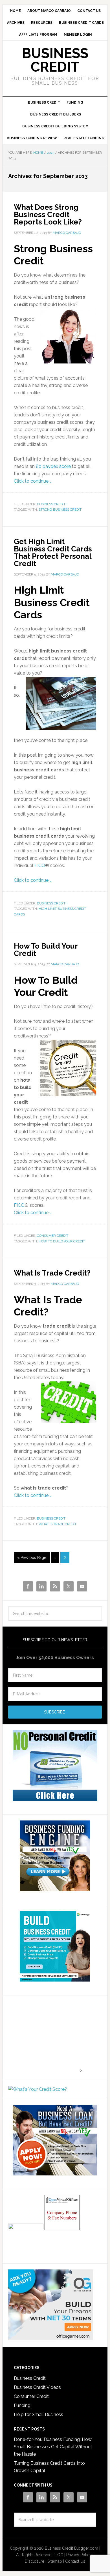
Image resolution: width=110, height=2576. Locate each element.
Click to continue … (33, 481)
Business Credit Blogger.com (71, 2548)
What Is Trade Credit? (52, 1273)
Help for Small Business (38, 2415)
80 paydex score (53, 466)
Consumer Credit (53, 1236)
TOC (59, 2555)
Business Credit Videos (37, 2387)
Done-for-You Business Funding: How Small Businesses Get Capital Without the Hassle (53, 2447)
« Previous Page (32, 1557)
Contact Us (75, 2561)
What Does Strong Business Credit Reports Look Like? (48, 215)
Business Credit (55, 60)
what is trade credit (58, 1524)
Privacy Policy (79, 2555)
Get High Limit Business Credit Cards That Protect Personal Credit (53, 553)
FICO (40, 866)
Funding (22, 2405)
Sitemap (55, 2561)
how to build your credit (62, 1241)
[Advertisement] (43, 2036)
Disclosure (35, 2561)
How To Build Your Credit (46, 950)
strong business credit (60, 510)
